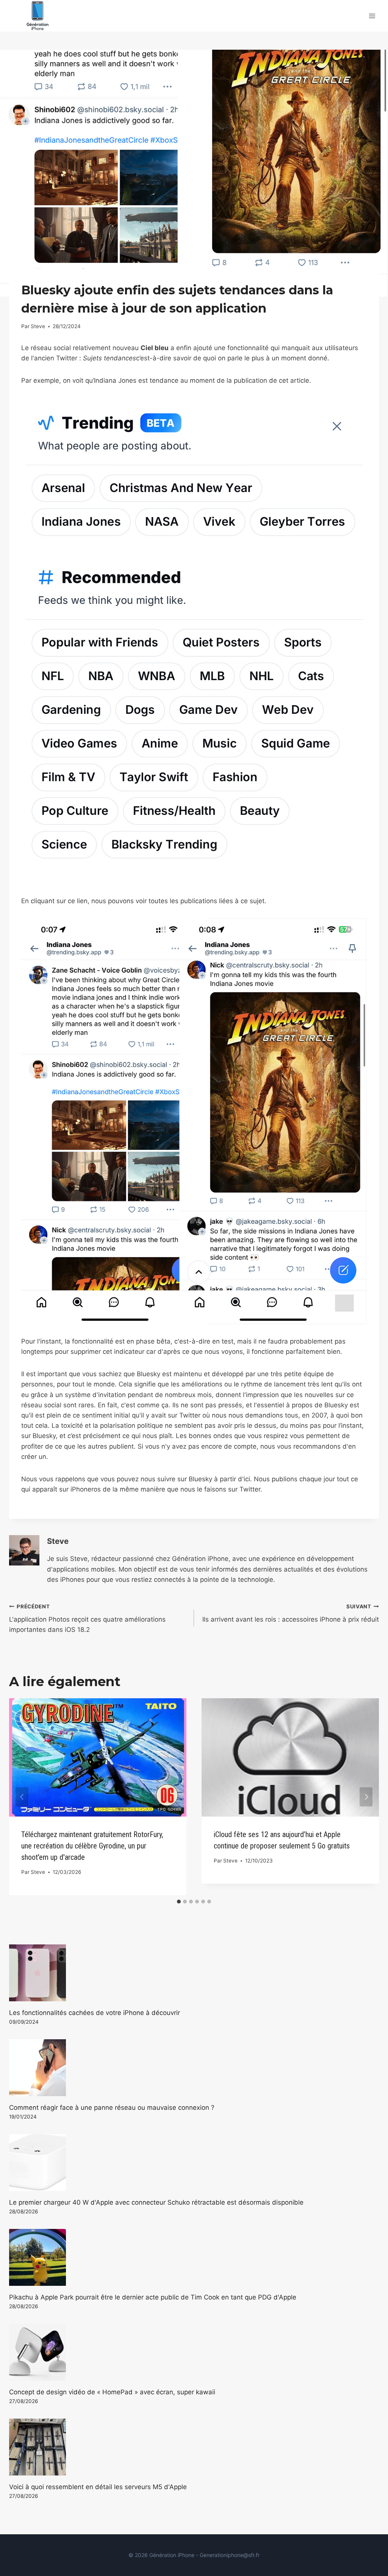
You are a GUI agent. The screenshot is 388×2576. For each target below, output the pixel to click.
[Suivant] (366, 1797)
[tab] (179, 1902)
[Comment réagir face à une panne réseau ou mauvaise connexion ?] (194, 2068)
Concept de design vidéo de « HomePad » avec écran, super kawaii (112, 2392)
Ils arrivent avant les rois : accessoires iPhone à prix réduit (291, 1613)
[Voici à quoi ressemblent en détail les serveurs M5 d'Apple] (194, 2447)
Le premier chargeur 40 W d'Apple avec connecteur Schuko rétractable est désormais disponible (156, 2202)
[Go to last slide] (22, 1797)
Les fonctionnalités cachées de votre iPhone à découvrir (95, 2013)
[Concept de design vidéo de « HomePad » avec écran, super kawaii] (194, 2352)
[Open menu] (372, 16)
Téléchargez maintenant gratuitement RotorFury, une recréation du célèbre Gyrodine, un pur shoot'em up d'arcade (92, 1846)
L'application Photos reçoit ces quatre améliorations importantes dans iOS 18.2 (87, 1619)
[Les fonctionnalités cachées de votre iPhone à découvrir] (194, 1973)
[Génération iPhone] (38, 16)
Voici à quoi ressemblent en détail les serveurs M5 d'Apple (98, 2487)
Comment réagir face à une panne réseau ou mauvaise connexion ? (112, 2108)
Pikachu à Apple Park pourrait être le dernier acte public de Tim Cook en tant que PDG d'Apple (153, 2297)
